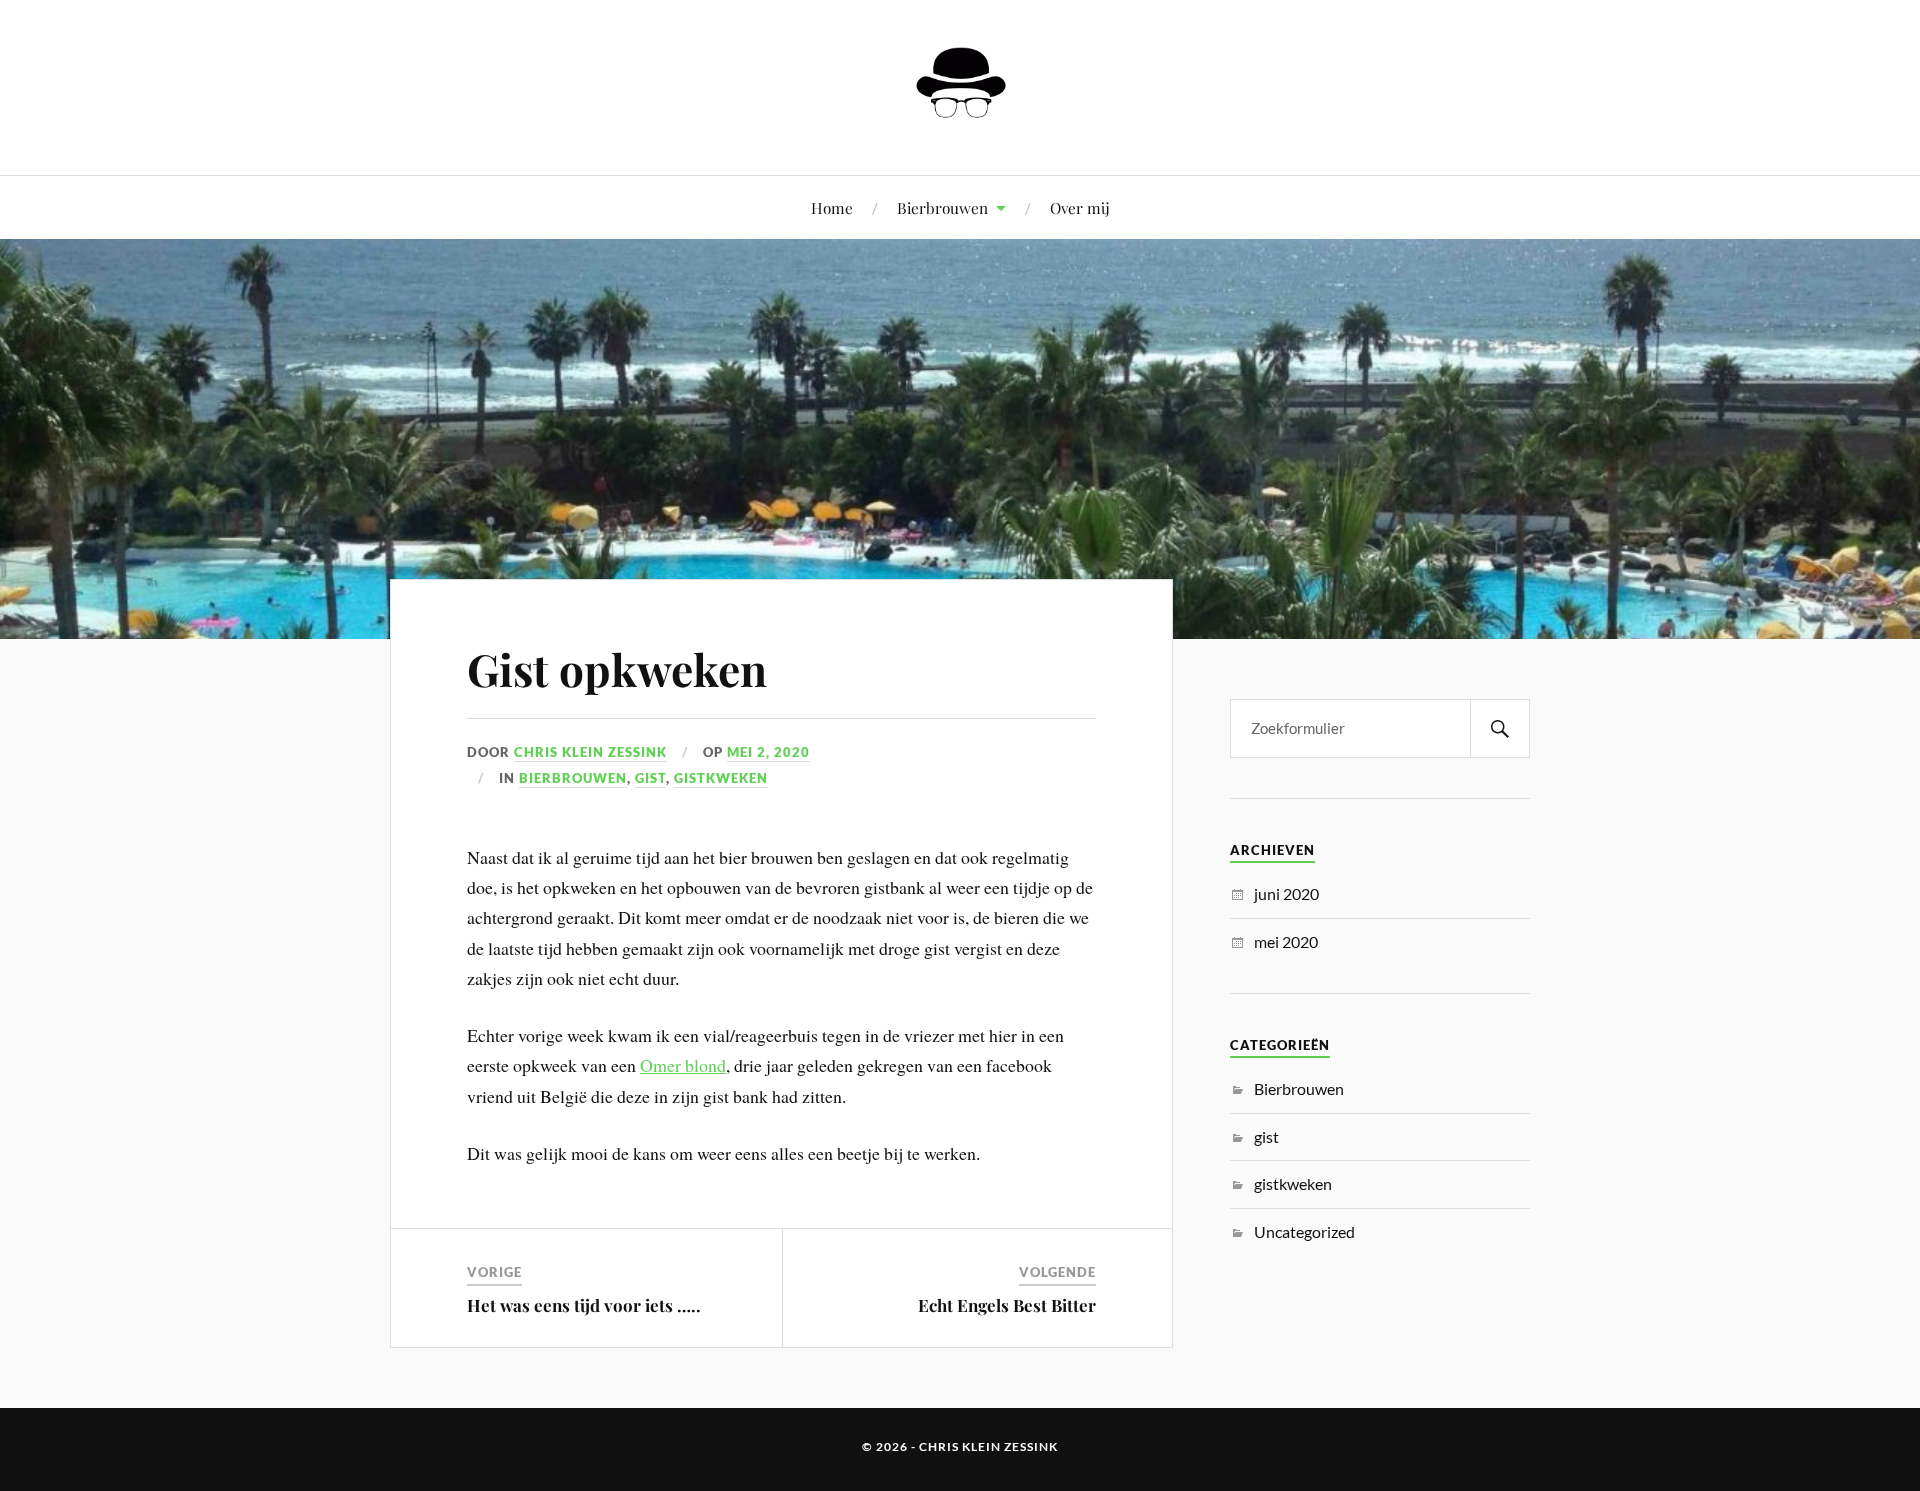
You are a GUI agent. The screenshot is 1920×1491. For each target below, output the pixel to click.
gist (650, 778)
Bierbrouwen (942, 207)
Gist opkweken (617, 668)
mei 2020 (1286, 941)
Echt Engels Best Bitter (1007, 1305)
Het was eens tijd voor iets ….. (584, 1305)
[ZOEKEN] (1500, 728)
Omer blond (683, 1065)
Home (832, 207)
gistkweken (721, 778)
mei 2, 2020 (768, 752)
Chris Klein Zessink (590, 752)
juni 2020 (1286, 893)
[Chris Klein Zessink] (960, 114)
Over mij (1080, 207)
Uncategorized (1304, 1231)
